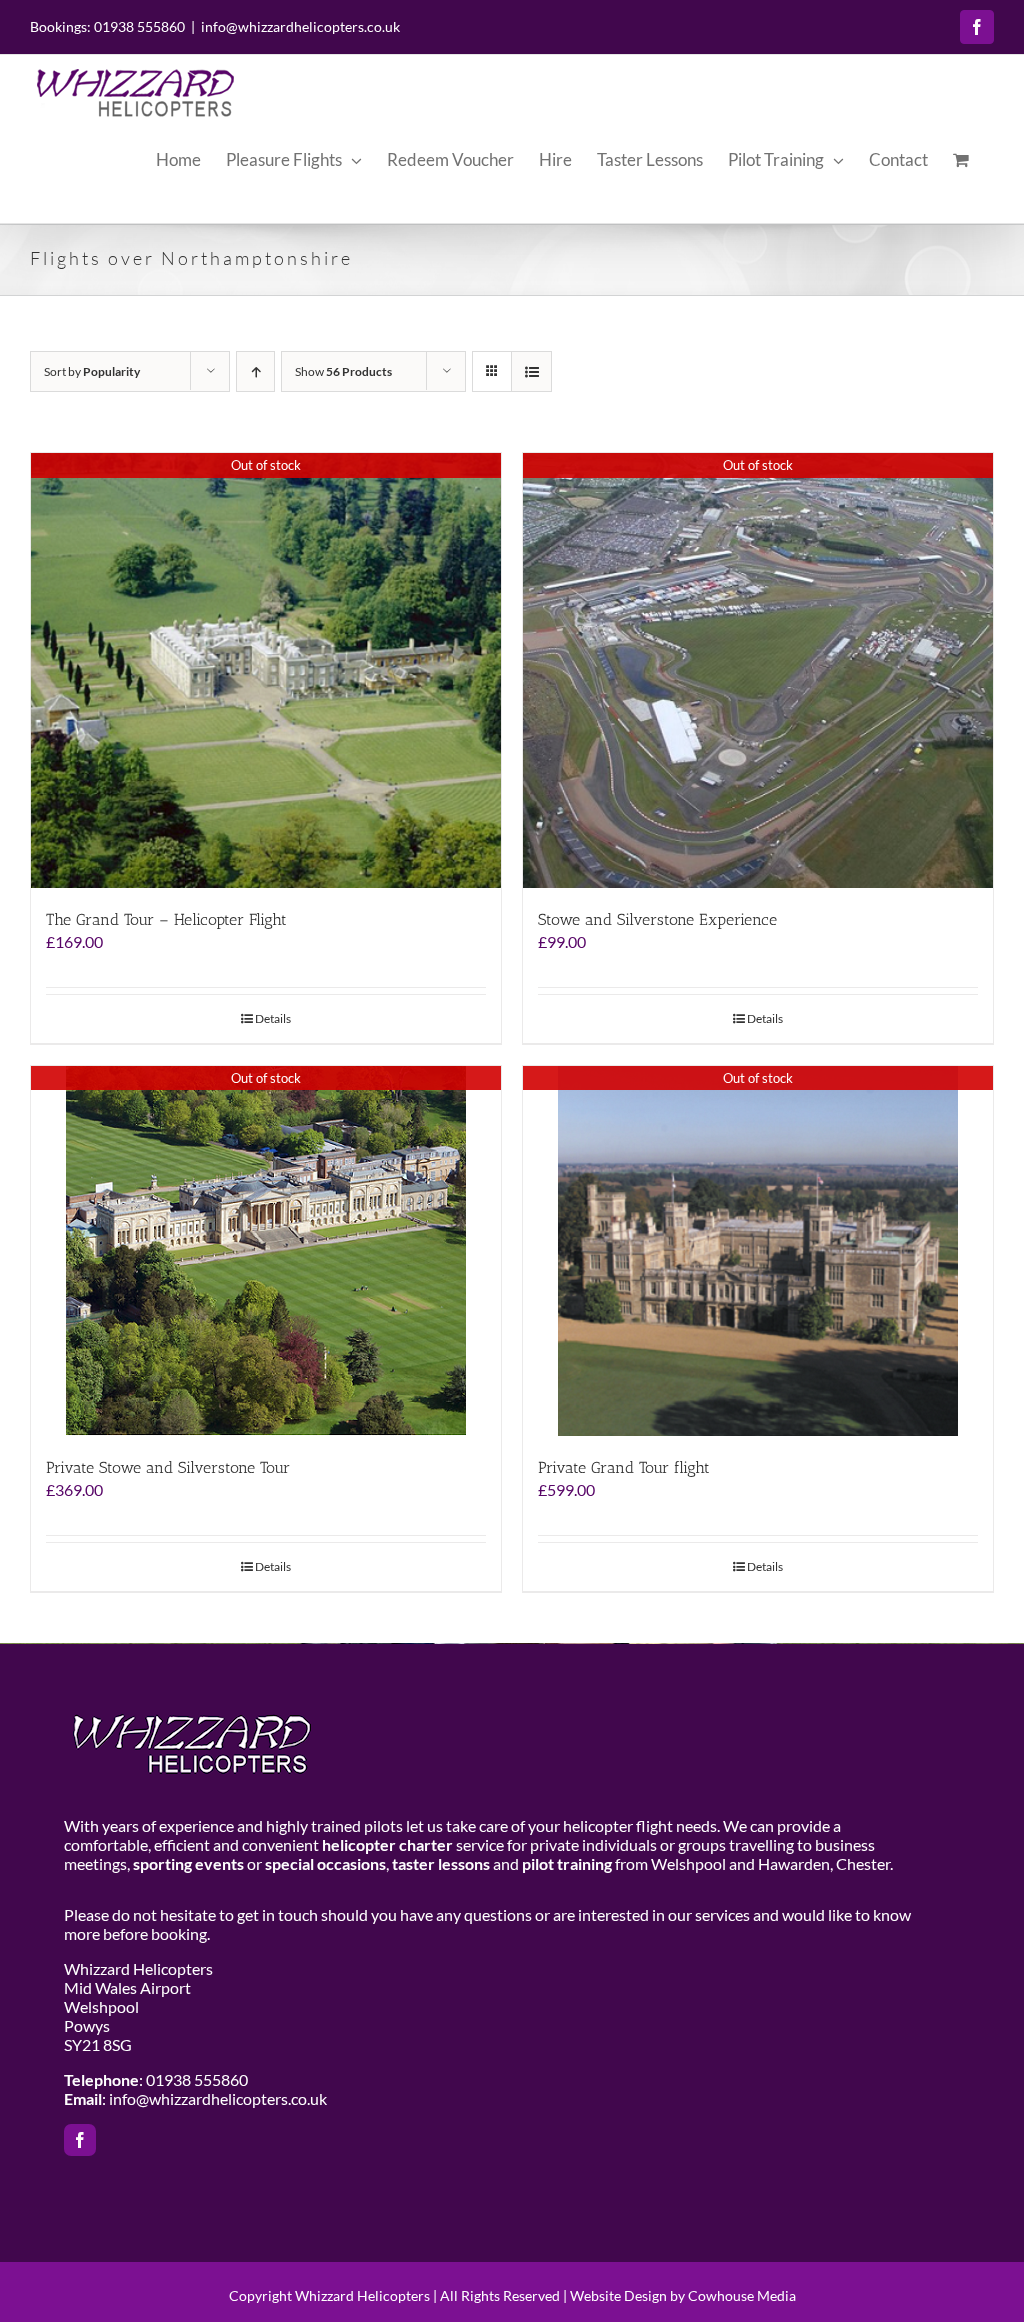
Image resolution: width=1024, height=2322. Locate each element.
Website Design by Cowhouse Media (683, 2295)
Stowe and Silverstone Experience (657, 919)
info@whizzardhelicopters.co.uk (300, 26)
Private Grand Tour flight (624, 1467)
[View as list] (531, 371)
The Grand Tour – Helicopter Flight (166, 919)
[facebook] (80, 2140)
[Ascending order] (255, 371)
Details (273, 1018)
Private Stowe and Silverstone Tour (168, 1467)
